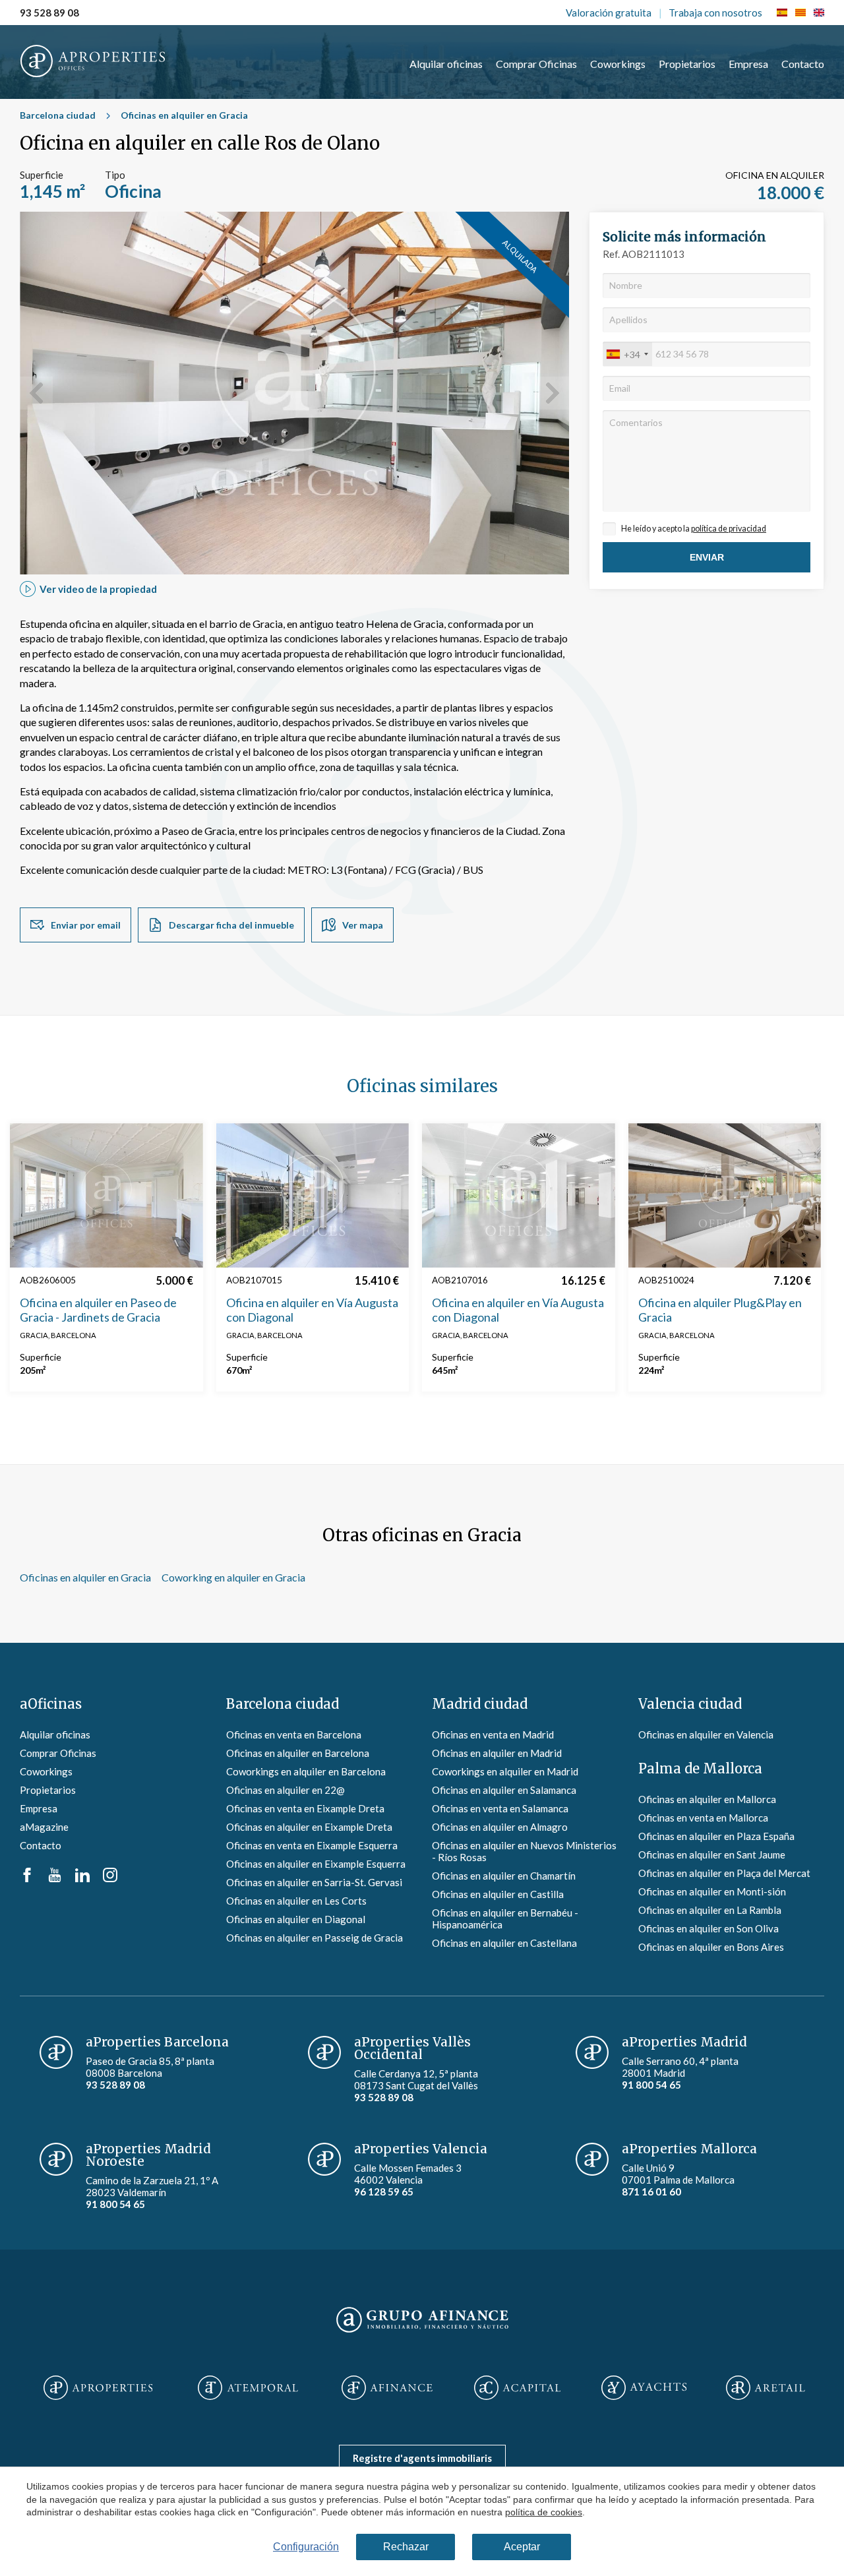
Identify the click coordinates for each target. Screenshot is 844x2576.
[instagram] (110, 1878)
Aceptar (522, 2547)
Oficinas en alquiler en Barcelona (298, 1753)
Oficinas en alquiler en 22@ (286, 1790)
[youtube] (55, 1878)
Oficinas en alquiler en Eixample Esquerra (316, 1864)
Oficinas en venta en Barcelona (294, 1734)
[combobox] (628, 354)
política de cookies (544, 2512)
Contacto (803, 64)
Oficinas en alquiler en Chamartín (504, 1876)
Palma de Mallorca (700, 1768)
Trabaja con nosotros (715, 13)
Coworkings (618, 64)
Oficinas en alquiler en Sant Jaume (712, 1855)
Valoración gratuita (609, 13)
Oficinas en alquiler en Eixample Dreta (309, 1827)
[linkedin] (82, 1878)
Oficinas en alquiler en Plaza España (716, 1836)
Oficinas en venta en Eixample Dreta (305, 1808)
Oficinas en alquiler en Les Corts (296, 1901)
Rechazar (406, 2547)
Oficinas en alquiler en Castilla (498, 1894)
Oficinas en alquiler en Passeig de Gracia (315, 1938)
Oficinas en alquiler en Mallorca (707, 1799)
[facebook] (27, 1878)
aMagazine (44, 1827)
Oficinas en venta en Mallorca (703, 1818)
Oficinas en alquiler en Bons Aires (711, 1947)
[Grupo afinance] (422, 2333)
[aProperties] (98, 2389)
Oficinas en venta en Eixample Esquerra (312, 1845)
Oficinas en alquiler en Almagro (500, 1827)
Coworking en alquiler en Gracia (233, 1577)
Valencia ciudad (690, 1704)
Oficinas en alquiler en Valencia (706, 1734)
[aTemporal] (248, 2389)
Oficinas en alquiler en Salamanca (504, 1790)
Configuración (306, 2547)
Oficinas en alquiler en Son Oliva (708, 1928)
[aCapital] (518, 2389)
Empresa (748, 64)
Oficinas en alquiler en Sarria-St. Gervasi (314, 1882)
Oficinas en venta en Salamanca (500, 1808)
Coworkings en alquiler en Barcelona (306, 1771)
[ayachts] (644, 2389)
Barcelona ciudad (58, 115)
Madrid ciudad (480, 1704)
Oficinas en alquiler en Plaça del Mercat (724, 1873)
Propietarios (687, 64)
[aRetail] (766, 2389)
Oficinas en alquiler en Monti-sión (712, 1891)
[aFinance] (387, 2389)
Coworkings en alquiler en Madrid (505, 1771)
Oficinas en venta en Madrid (493, 1734)
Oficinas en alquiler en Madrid (497, 1753)
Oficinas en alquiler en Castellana (504, 1943)
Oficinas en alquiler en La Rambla (710, 1910)
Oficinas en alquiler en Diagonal (296, 1919)
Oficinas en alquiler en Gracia (184, 115)
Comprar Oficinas (536, 64)
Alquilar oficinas (446, 64)
